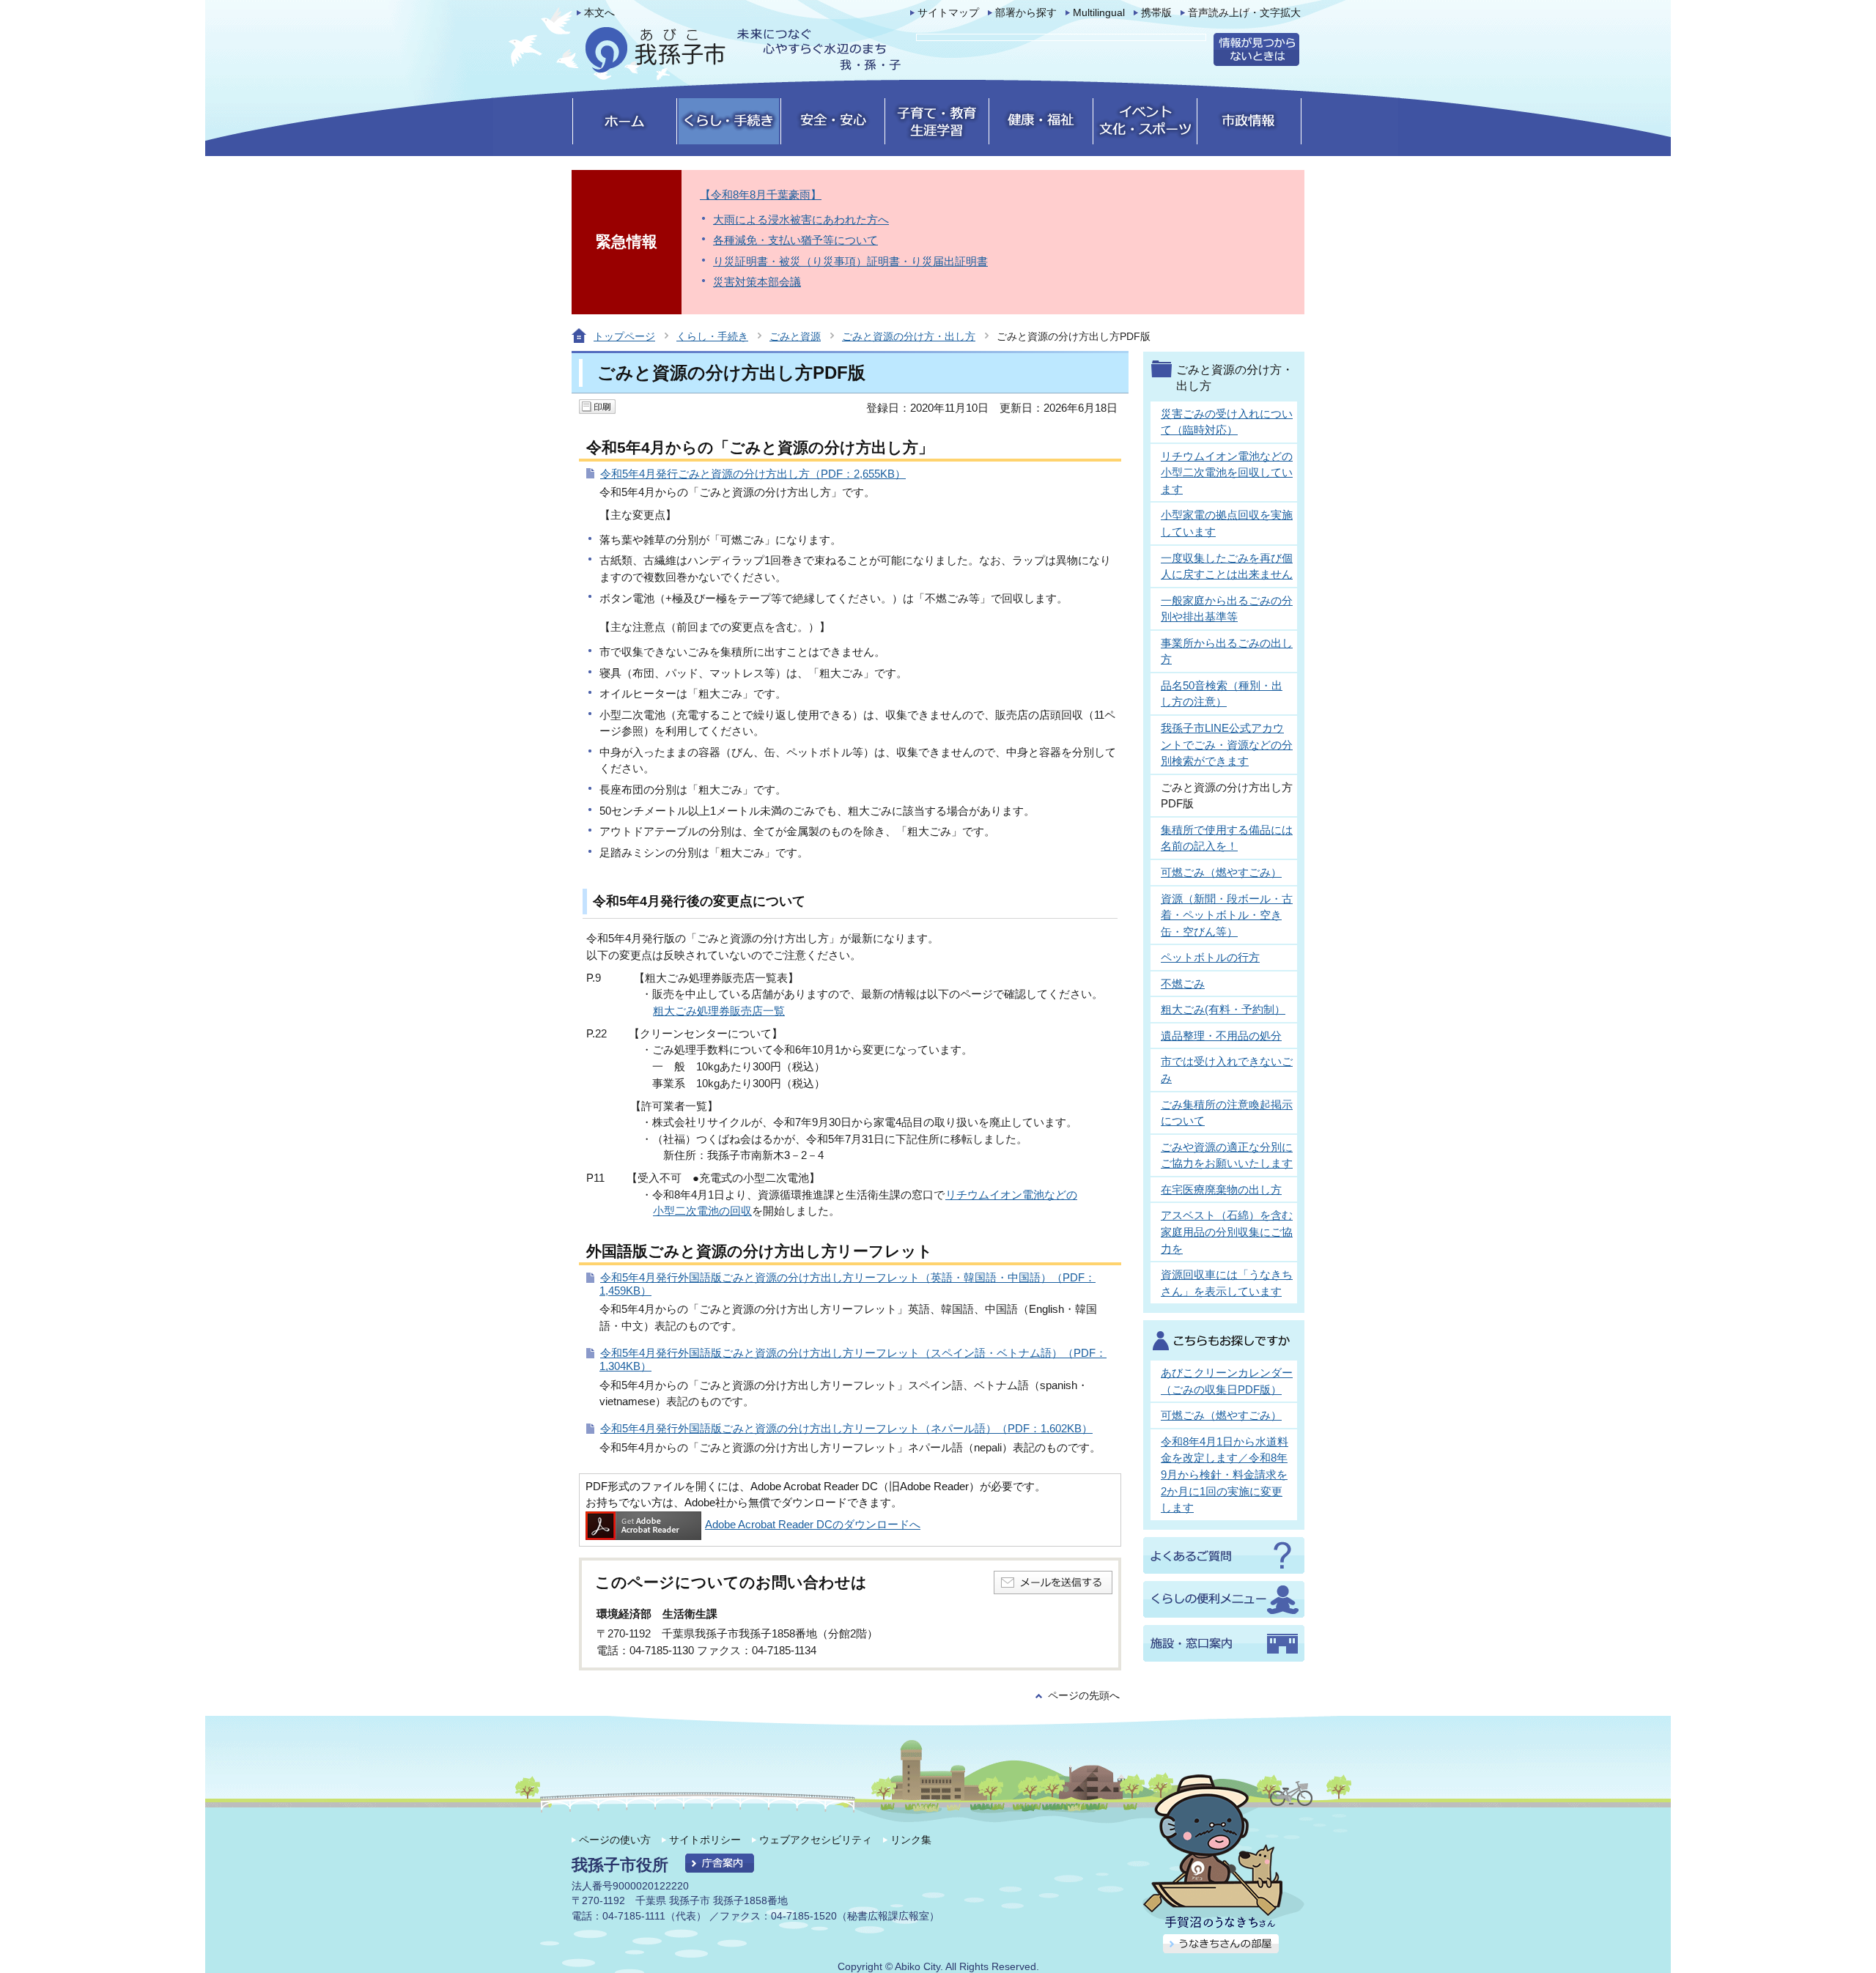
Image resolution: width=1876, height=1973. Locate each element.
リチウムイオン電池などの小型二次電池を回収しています (1227, 473)
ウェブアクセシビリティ (816, 1840)
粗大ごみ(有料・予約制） (1223, 1009)
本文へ (599, 13)
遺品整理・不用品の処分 (1221, 1036)
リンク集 (911, 1840)
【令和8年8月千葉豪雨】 (761, 195)
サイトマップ (948, 13)
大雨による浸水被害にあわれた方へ (801, 219)
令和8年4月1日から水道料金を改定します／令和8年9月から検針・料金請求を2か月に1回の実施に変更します (1225, 1474)
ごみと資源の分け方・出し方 (909, 336)
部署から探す (1026, 13)
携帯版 (1156, 13)
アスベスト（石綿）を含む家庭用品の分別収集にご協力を (1227, 1232)
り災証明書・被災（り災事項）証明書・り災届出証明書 (850, 261)
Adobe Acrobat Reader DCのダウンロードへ (813, 1524)
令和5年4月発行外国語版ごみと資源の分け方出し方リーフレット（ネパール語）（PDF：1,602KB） (846, 1428)
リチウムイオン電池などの (1011, 1195)
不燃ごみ (1183, 984)
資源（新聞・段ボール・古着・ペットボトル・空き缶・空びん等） (1227, 915)
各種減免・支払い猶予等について (795, 240)
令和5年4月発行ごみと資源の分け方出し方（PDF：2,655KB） (753, 474)
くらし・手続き (712, 336)
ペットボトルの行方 (1210, 957)
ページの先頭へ (1084, 1696)
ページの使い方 (615, 1840)
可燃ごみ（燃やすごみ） (1221, 872)
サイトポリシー (705, 1840)
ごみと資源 (795, 336)
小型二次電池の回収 (702, 1211)
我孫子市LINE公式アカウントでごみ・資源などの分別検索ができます (1227, 744)
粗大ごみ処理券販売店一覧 (719, 1011)
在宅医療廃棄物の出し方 (1221, 1189)
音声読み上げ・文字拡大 (1244, 13)
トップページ (624, 336)
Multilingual (1099, 13)
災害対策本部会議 (757, 282)
